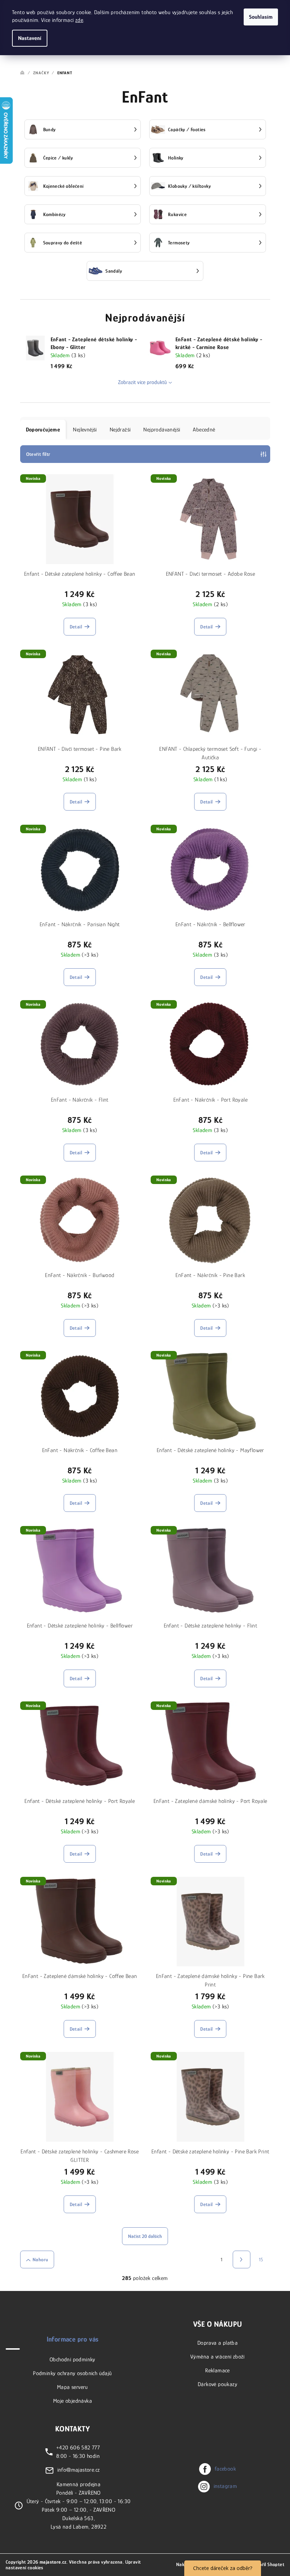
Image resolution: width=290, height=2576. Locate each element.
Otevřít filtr (38, 454)
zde (79, 20)
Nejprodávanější (162, 430)
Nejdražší (120, 430)
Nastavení (30, 38)
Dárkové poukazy (217, 2384)
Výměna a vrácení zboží (217, 2357)
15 (261, 2259)
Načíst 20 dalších (145, 2236)
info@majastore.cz (79, 2470)
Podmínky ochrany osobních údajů (72, 2373)
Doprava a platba (217, 2343)
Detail (76, 627)
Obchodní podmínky (72, 2360)
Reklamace (217, 2371)
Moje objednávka (72, 2401)
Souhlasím (261, 17)
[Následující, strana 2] (242, 2259)
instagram (225, 2486)
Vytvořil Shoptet (267, 2564)
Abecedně (204, 430)
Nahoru (40, 2259)
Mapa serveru (72, 2387)
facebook (225, 2469)
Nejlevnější (85, 430)
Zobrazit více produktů (143, 382)
